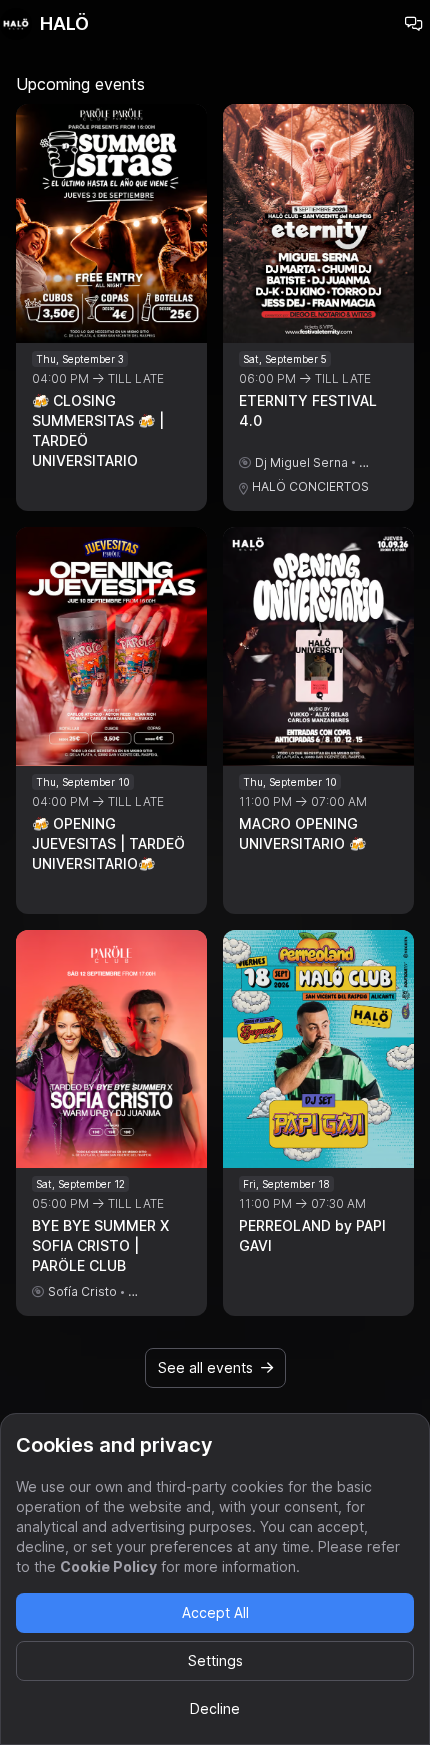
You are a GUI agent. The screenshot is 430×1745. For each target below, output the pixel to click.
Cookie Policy (108, 1566)
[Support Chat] (414, 24)
